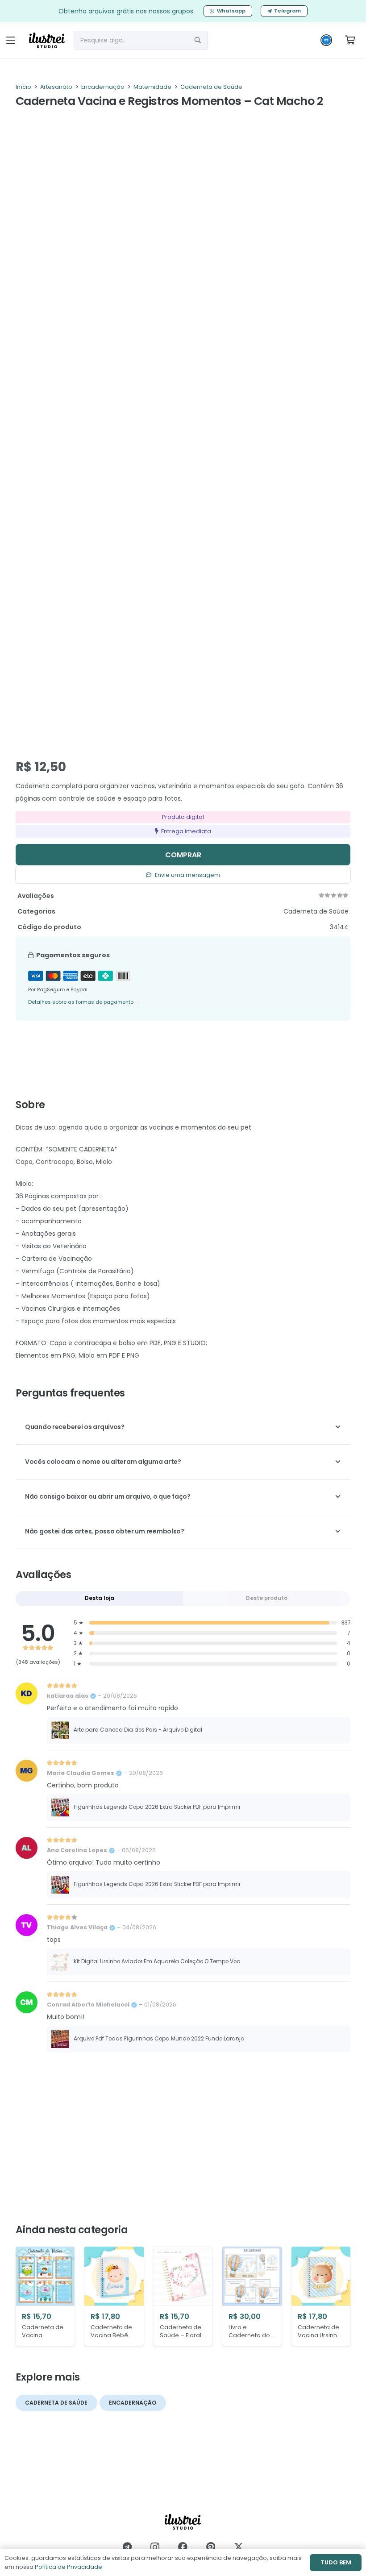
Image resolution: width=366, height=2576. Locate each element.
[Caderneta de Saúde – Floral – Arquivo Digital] (183, 2296)
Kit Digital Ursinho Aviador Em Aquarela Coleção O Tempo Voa (157, 1961)
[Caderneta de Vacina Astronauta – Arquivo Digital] (45, 2296)
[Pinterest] (211, 2547)
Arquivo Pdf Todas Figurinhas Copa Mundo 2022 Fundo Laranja (159, 2039)
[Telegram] (127, 2547)
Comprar (183, 855)
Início (23, 87)
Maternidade (152, 87)
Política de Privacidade (69, 2567)
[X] (239, 2547)
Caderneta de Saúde (211, 87)
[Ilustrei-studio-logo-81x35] (47, 40)
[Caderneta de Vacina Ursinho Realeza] (321, 2296)
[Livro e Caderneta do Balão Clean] (252, 2296)
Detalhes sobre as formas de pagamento (84, 1002)
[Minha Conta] (326, 42)
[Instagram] (155, 2547)
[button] (11, 40)
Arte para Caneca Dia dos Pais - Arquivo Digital (138, 1730)
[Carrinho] (350, 40)
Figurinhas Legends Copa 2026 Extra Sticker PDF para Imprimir (157, 1807)
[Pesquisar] (198, 40)
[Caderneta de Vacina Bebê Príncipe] (114, 2296)
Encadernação (103, 87)
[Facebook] (183, 2547)
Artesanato (56, 87)
